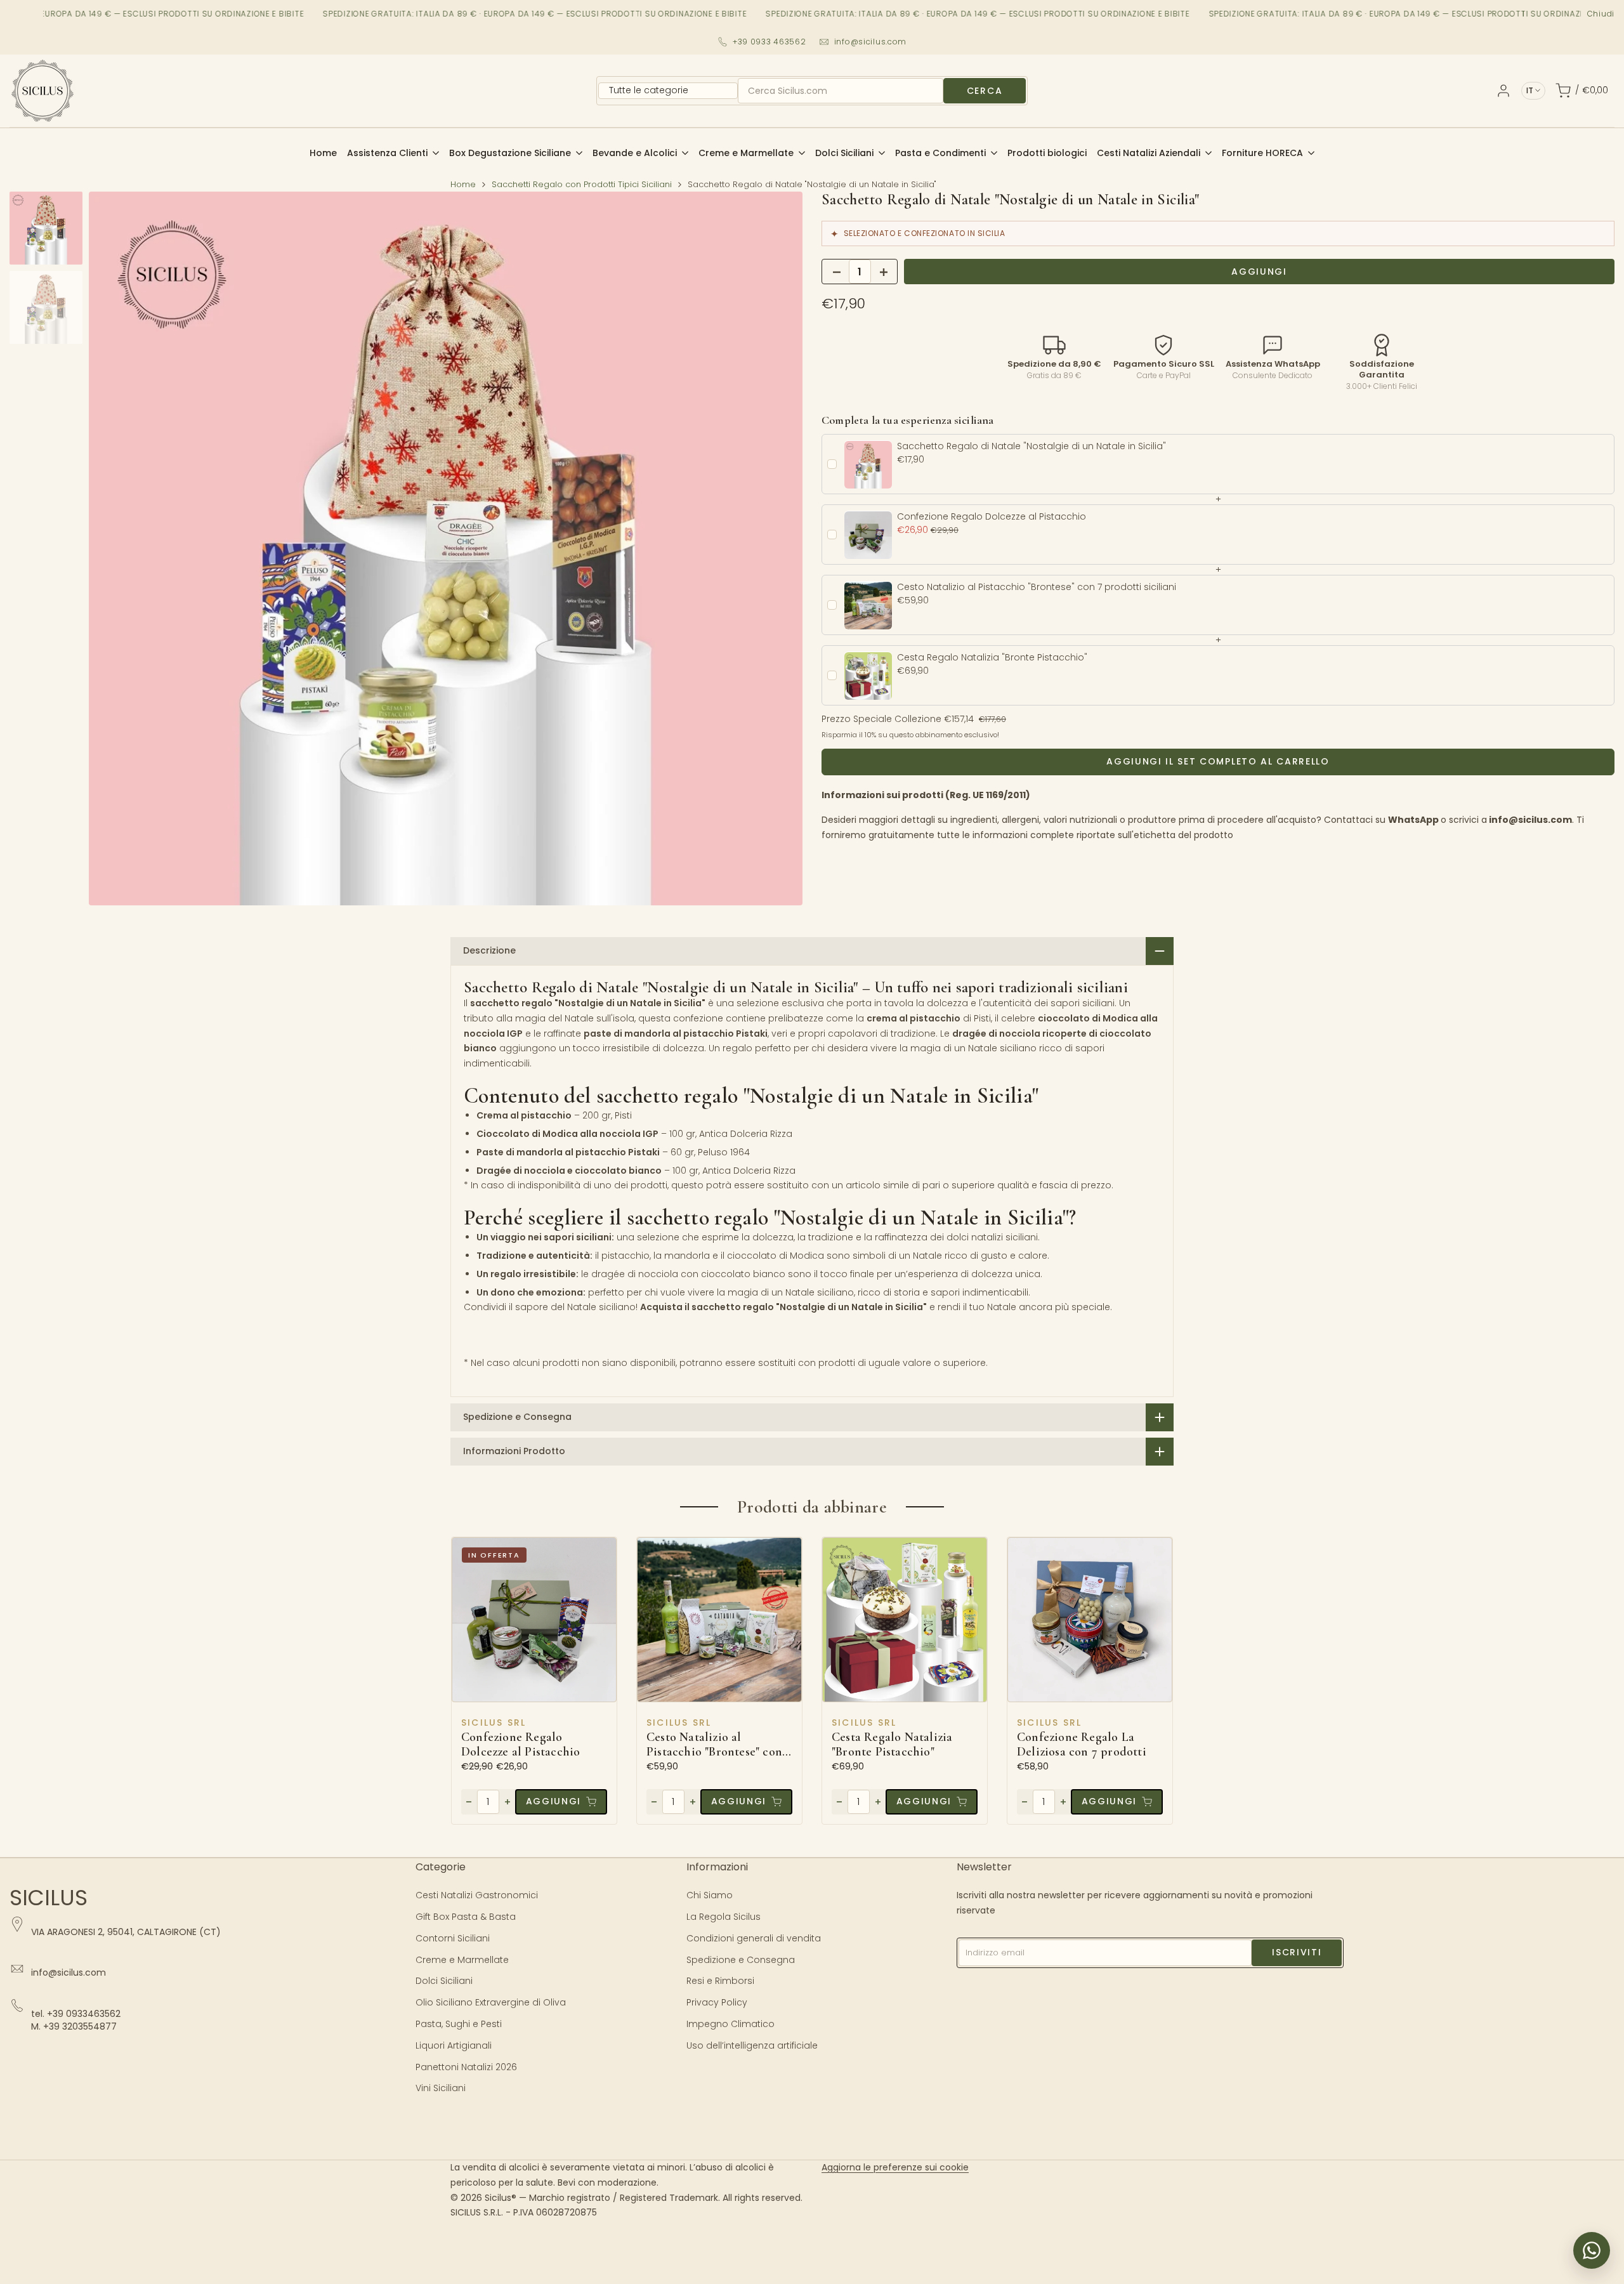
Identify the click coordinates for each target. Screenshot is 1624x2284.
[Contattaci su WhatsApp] (1592, 2250)
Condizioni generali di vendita (754, 1938)
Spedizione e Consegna (741, 1960)
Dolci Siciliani (444, 1981)
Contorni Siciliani (453, 1938)
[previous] (114, 549)
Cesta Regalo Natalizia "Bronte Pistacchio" (892, 1744)
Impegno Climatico (730, 2024)
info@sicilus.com (871, 42)
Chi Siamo (710, 1895)
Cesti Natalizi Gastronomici (477, 1895)
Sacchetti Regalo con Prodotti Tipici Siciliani (582, 184)
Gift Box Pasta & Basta (466, 1917)
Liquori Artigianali (454, 2045)
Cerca (985, 91)
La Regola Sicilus (724, 1917)
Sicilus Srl (494, 1723)
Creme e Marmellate (462, 1960)
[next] (777, 549)
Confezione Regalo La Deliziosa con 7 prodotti (1082, 1744)
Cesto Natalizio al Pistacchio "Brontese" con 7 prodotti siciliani (719, 1744)
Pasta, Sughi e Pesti (459, 2024)
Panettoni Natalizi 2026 (466, 2067)
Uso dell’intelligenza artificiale (752, 2045)
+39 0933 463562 (769, 42)
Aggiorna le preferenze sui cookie (895, 2167)
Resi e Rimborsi (720, 1981)
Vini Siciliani (441, 2088)
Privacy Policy (717, 2002)
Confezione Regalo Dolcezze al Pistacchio (521, 1744)
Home (463, 184)
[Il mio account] (1503, 91)
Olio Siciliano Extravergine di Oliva (491, 2002)
